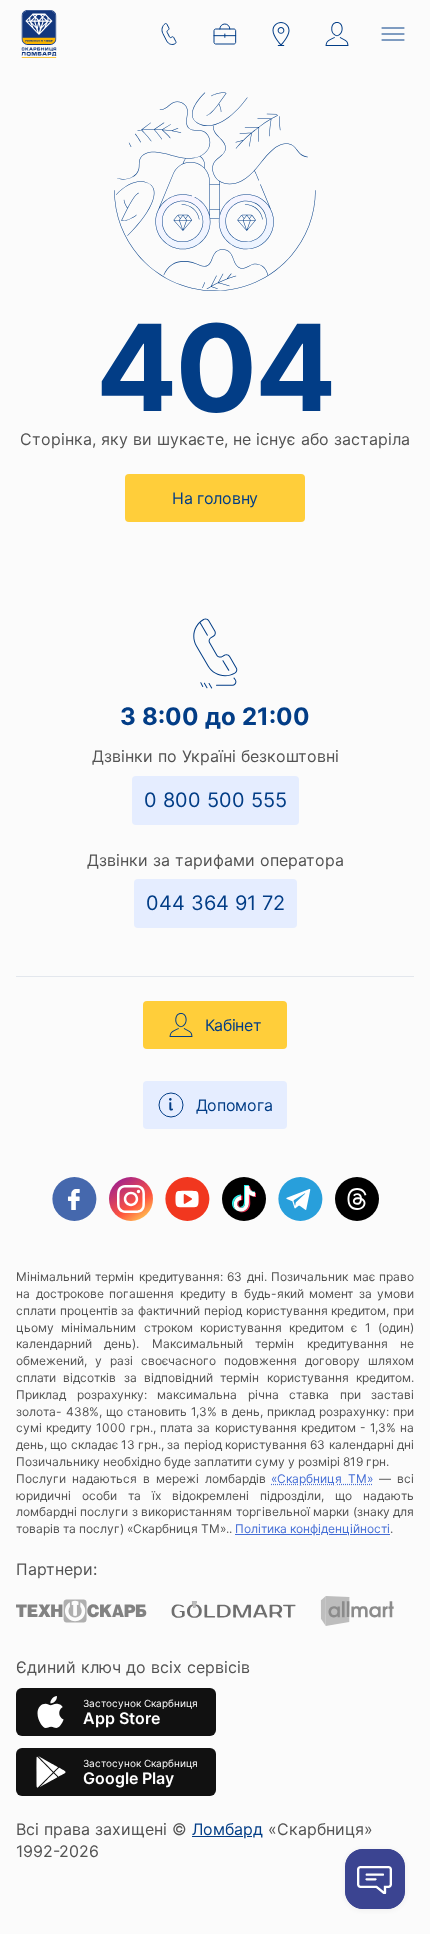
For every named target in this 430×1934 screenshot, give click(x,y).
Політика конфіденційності (312, 1528)
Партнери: (56, 1569)
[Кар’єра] (225, 34)
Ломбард (227, 1829)
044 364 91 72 (215, 903)
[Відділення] (281, 34)
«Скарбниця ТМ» (322, 1478)
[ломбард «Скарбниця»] (39, 34)
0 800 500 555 (215, 800)
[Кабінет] (337, 34)
